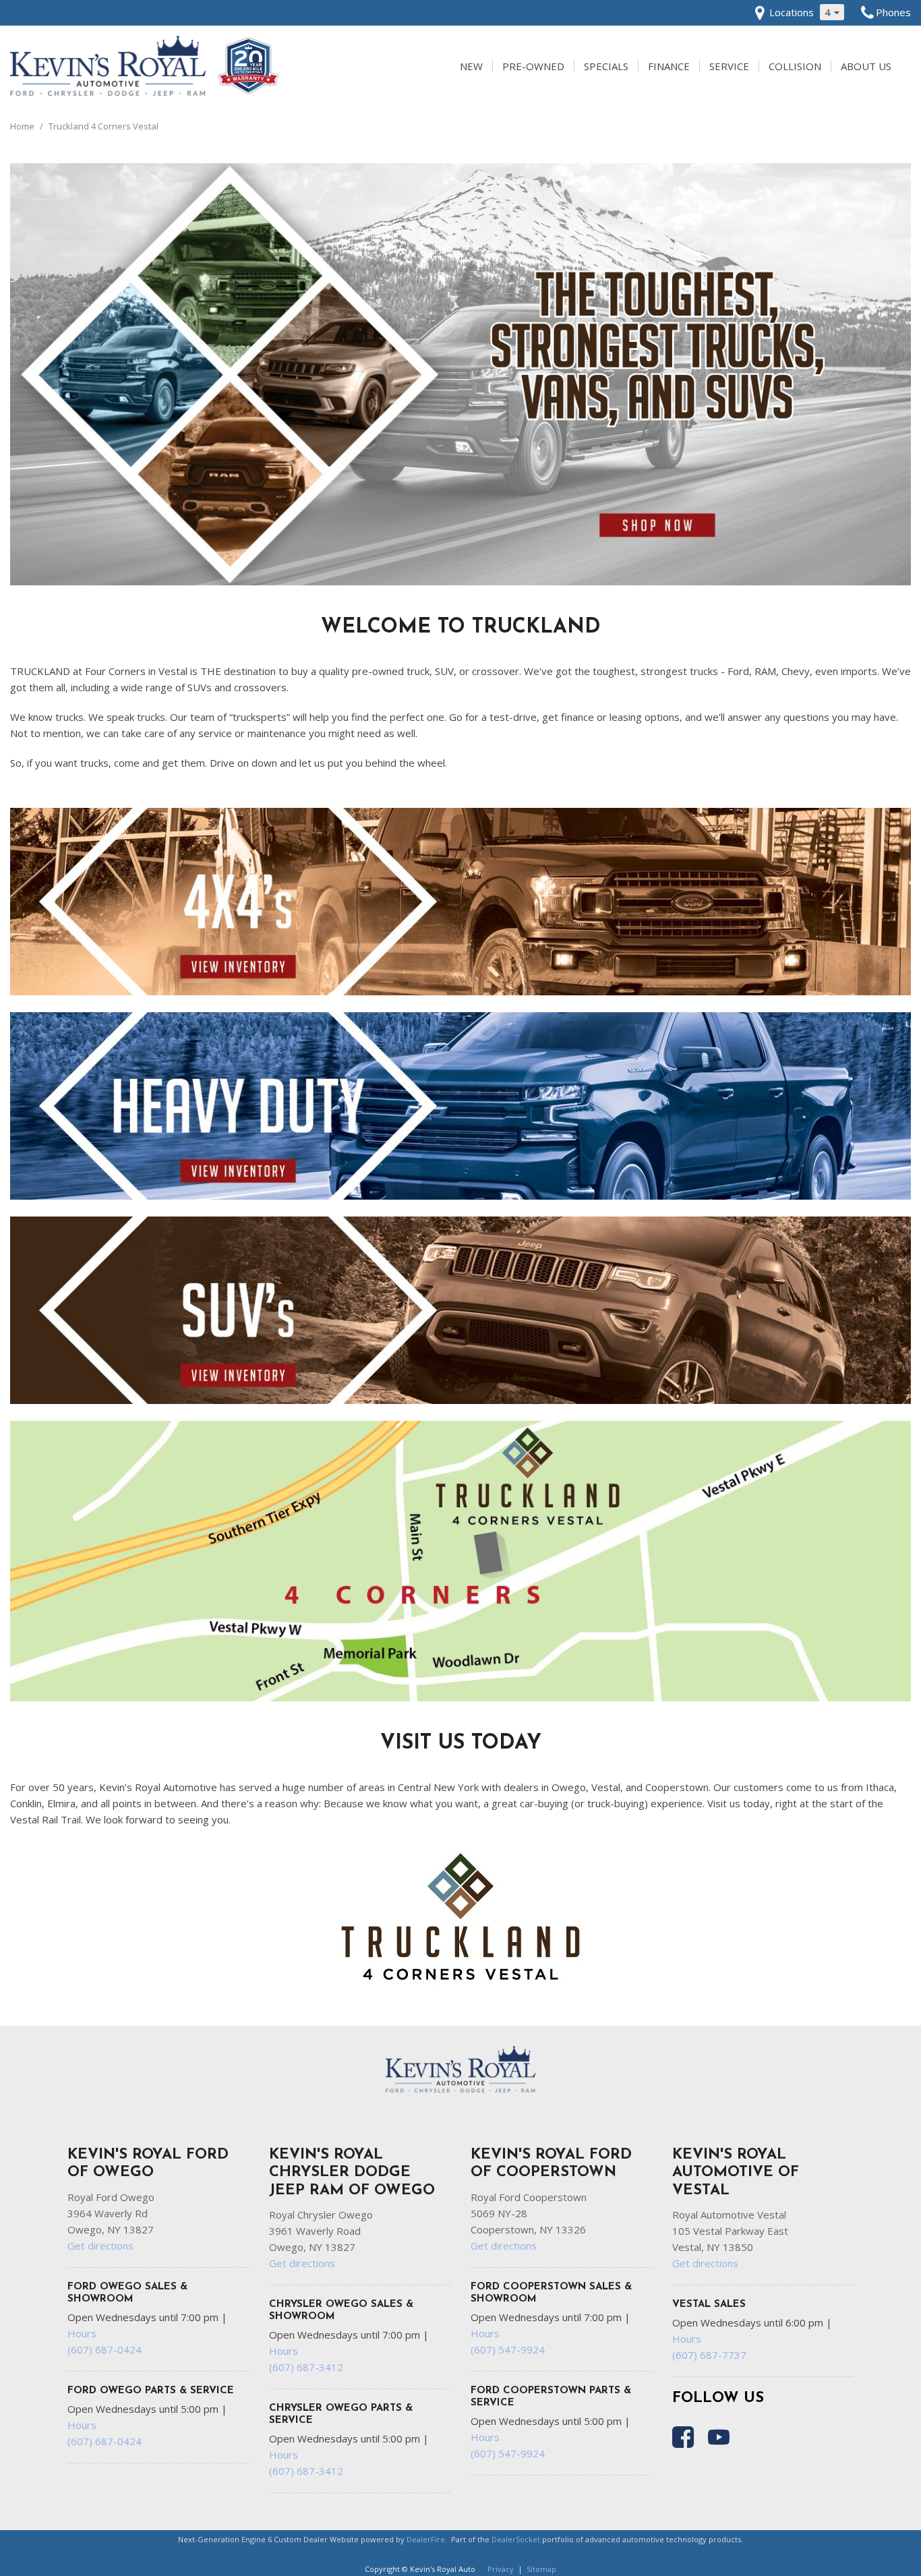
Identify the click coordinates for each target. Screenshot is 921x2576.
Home (23, 126)
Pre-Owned (533, 66)
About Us (866, 66)
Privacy (501, 2569)
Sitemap (541, 2569)
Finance (669, 66)
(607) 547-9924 (508, 2349)
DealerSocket (516, 2539)
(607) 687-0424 (105, 2349)
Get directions (100, 2246)
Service (729, 66)
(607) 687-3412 (306, 2367)
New (471, 66)
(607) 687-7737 (709, 2355)
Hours (82, 2333)
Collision (795, 66)
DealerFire (426, 2539)
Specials (606, 66)
